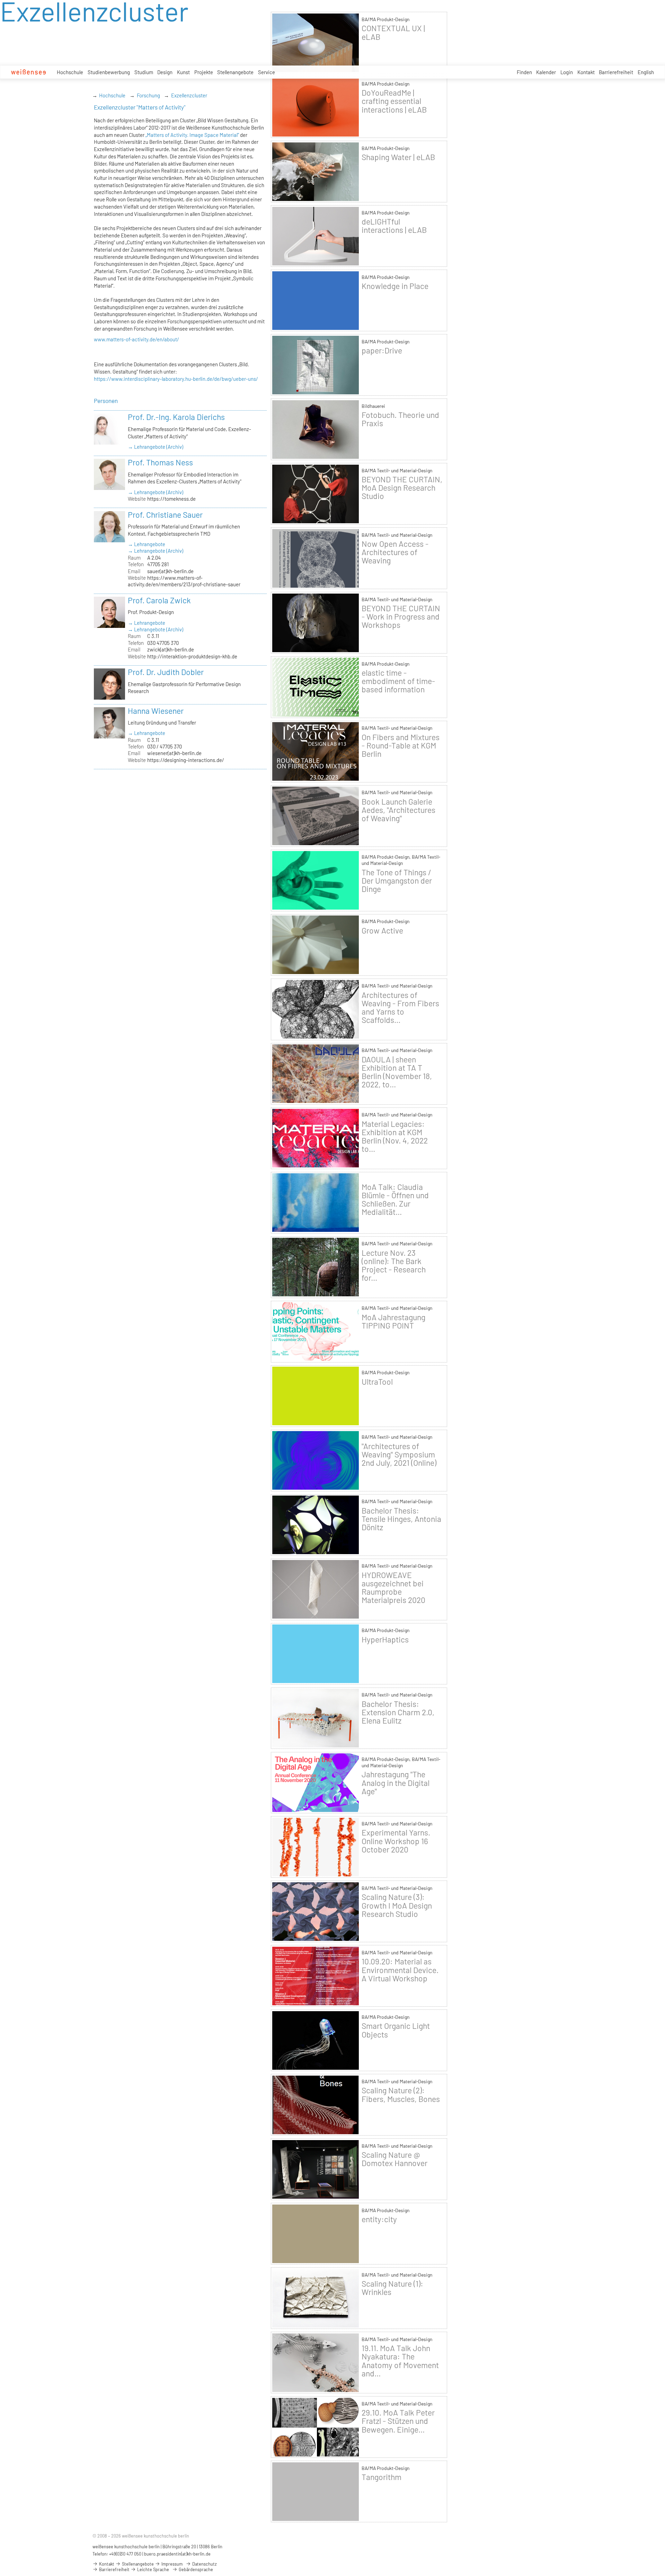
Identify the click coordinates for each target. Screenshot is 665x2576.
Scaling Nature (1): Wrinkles (392, 2288)
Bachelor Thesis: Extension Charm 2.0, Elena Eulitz (398, 1712)
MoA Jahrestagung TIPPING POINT (393, 1321)
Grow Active (382, 930)
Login (567, 72)
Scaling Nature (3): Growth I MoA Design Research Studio (397, 1905)
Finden (524, 72)
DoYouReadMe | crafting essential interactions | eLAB (394, 101)
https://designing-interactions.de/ (186, 760)
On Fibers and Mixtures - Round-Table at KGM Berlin (401, 745)
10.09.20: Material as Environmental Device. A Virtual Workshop (400, 1970)
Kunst (183, 72)
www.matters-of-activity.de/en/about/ (136, 339)
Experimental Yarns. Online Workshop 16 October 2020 (396, 1841)
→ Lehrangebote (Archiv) (156, 447)
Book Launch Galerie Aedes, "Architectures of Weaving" (398, 810)
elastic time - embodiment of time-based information (398, 681)
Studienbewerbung (109, 72)
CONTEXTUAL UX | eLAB (393, 32)
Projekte (204, 72)
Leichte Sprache (153, 2569)
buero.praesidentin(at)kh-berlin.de (177, 2554)
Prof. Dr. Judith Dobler (166, 672)
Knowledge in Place (395, 286)
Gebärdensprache (195, 2569)
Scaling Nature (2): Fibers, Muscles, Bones (401, 2094)
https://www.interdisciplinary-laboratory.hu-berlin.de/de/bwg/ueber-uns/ (176, 379)
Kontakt (586, 72)
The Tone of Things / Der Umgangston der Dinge (397, 880)
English (646, 72)
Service (267, 72)
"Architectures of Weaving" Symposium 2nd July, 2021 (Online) (399, 1454)
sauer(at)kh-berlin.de (170, 571)
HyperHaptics (385, 1639)
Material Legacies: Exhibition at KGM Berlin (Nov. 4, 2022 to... (395, 1136)
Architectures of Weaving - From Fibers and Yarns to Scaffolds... (400, 1007)
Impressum (171, 2564)
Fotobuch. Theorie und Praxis (400, 419)
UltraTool (377, 1382)
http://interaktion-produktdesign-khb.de (192, 656)
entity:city (379, 2219)
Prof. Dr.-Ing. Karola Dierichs (176, 417)
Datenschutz (204, 2564)
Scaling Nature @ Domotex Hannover (394, 2159)
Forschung (148, 95)
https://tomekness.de (171, 499)
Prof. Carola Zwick (159, 600)
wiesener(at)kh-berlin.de (174, 753)
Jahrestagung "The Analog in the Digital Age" (396, 1782)
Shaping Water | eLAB (398, 157)
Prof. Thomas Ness (160, 462)
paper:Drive (382, 350)
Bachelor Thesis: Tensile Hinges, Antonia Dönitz (401, 1519)
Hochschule (70, 72)
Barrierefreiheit (616, 72)
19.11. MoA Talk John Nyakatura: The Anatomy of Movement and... (400, 2361)
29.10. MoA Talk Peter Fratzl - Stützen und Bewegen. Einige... (398, 2421)
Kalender (546, 72)
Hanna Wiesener (156, 711)
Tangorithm (382, 2477)
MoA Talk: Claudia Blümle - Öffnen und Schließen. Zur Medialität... (395, 1199)
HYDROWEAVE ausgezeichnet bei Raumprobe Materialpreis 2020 (393, 1588)
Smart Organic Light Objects (396, 2030)
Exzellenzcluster (189, 95)
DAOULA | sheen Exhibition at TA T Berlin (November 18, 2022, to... (397, 1072)
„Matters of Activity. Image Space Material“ (192, 135)
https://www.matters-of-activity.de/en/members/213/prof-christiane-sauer (184, 581)
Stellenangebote (235, 72)
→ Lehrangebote (147, 544)
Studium (144, 72)
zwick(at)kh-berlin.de (171, 649)
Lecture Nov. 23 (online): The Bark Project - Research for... (394, 1265)
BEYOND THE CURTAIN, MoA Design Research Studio (402, 488)
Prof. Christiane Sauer (165, 515)
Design (165, 72)
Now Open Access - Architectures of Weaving (395, 552)
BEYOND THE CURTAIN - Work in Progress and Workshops (401, 616)
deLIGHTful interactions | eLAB (394, 226)
